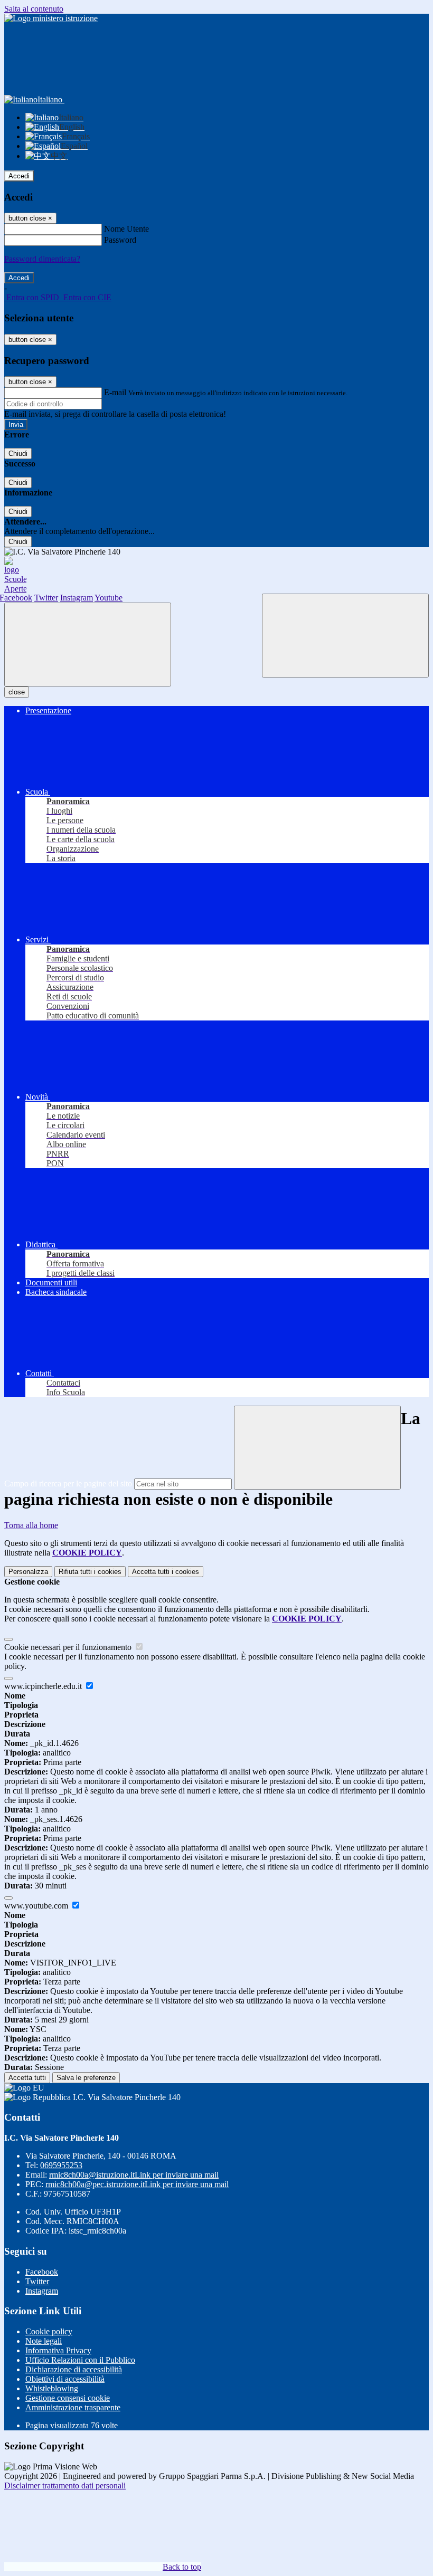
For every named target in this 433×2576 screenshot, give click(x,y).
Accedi (19, 176)
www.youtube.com (37, 1906)
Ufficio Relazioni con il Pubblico (80, 2360)
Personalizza (28, 1572)
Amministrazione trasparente (73, 2407)
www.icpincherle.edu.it (44, 1686)
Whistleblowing (52, 2388)
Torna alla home (31, 1525)
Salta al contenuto (34, 9)
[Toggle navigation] (88, 645)
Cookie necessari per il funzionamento (69, 1647)
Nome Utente (126, 229)
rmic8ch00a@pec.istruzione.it (137, 2184)
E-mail (115, 392)
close (17, 692)
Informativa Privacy (58, 2350)
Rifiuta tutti (90, 1572)
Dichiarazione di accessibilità (74, 2369)
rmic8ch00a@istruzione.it (134, 2175)
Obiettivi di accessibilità (65, 2379)
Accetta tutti (166, 1572)
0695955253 (61, 2165)
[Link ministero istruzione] (51, 18)
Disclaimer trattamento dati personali (65, 2486)
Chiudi (18, 454)
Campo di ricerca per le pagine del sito (68, 1483)
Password (120, 240)
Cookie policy (49, 2331)
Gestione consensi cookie (68, 2398)
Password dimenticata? (42, 259)
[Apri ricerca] (345, 636)
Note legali (44, 2341)
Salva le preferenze (86, 2078)
